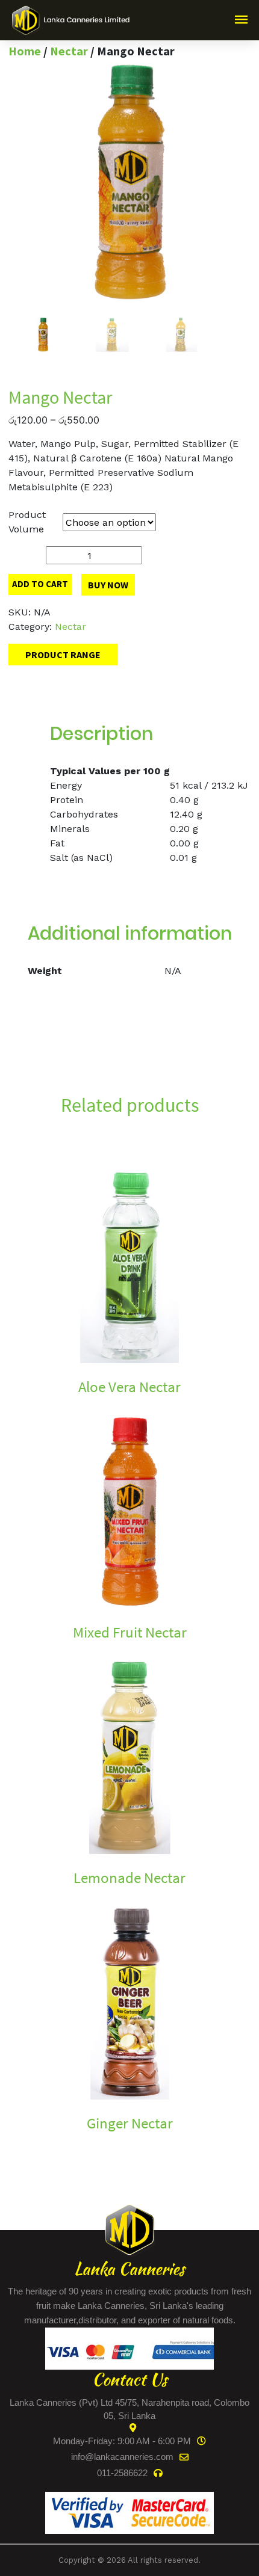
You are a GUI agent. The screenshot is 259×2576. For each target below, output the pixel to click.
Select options (41, 1407)
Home (25, 51)
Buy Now (108, 585)
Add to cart (40, 584)
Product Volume (27, 522)
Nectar (69, 51)
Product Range (63, 655)
